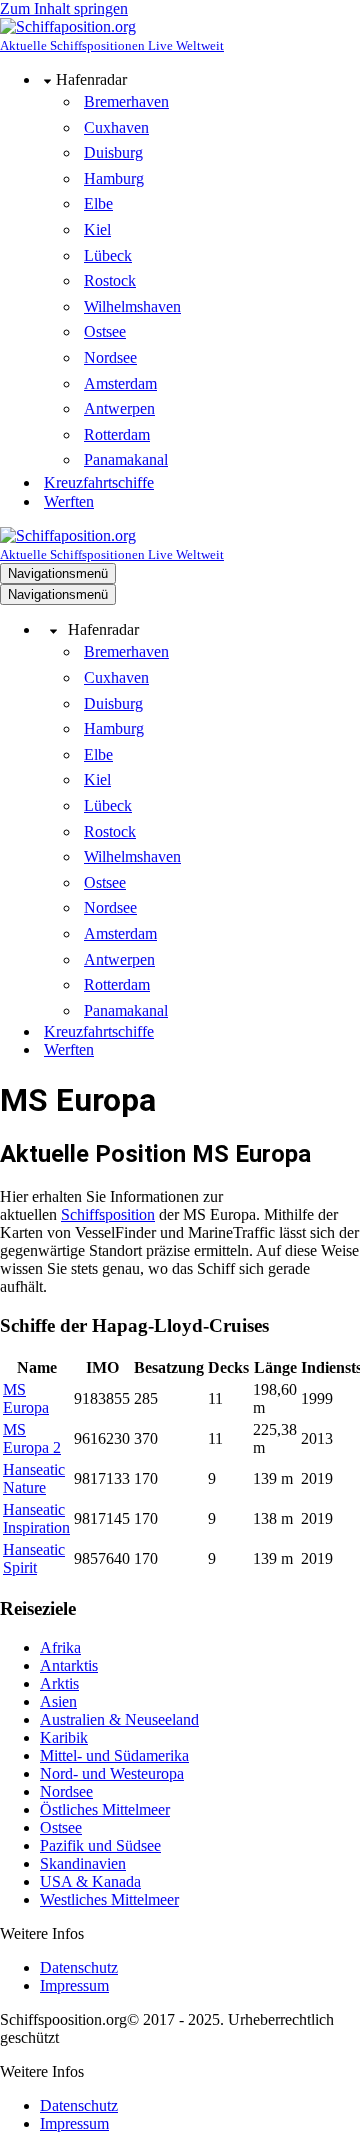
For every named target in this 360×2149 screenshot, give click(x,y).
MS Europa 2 (32, 1438)
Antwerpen (119, 408)
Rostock (110, 280)
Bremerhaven (126, 101)
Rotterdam (117, 434)
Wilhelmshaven (132, 306)
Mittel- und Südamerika (114, 1755)
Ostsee (105, 331)
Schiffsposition (108, 1214)
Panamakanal (126, 459)
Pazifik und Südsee (100, 1845)
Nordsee (110, 357)
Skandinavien (83, 1863)
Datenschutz (79, 1967)
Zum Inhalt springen (64, 8)
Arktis (59, 1683)
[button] (47, 80)
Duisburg (113, 152)
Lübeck (108, 255)
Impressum (74, 1985)
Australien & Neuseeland (119, 1719)
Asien (58, 1701)
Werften (69, 501)
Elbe (98, 203)
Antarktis (69, 1665)
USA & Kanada (90, 1881)
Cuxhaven (116, 127)
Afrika (60, 1647)
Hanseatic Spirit (34, 1558)
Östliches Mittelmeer (105, 1809)
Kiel (97, 229)
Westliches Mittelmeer (109, 1899)
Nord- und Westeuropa (112, 1773)
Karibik (64, 1737)
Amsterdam (120, 383)
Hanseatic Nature (34, 1478)
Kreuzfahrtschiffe (99, 482)
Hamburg (114, 178)
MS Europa (26, 1398)
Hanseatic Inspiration (36, 1518)
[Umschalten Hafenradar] (53, 630)
